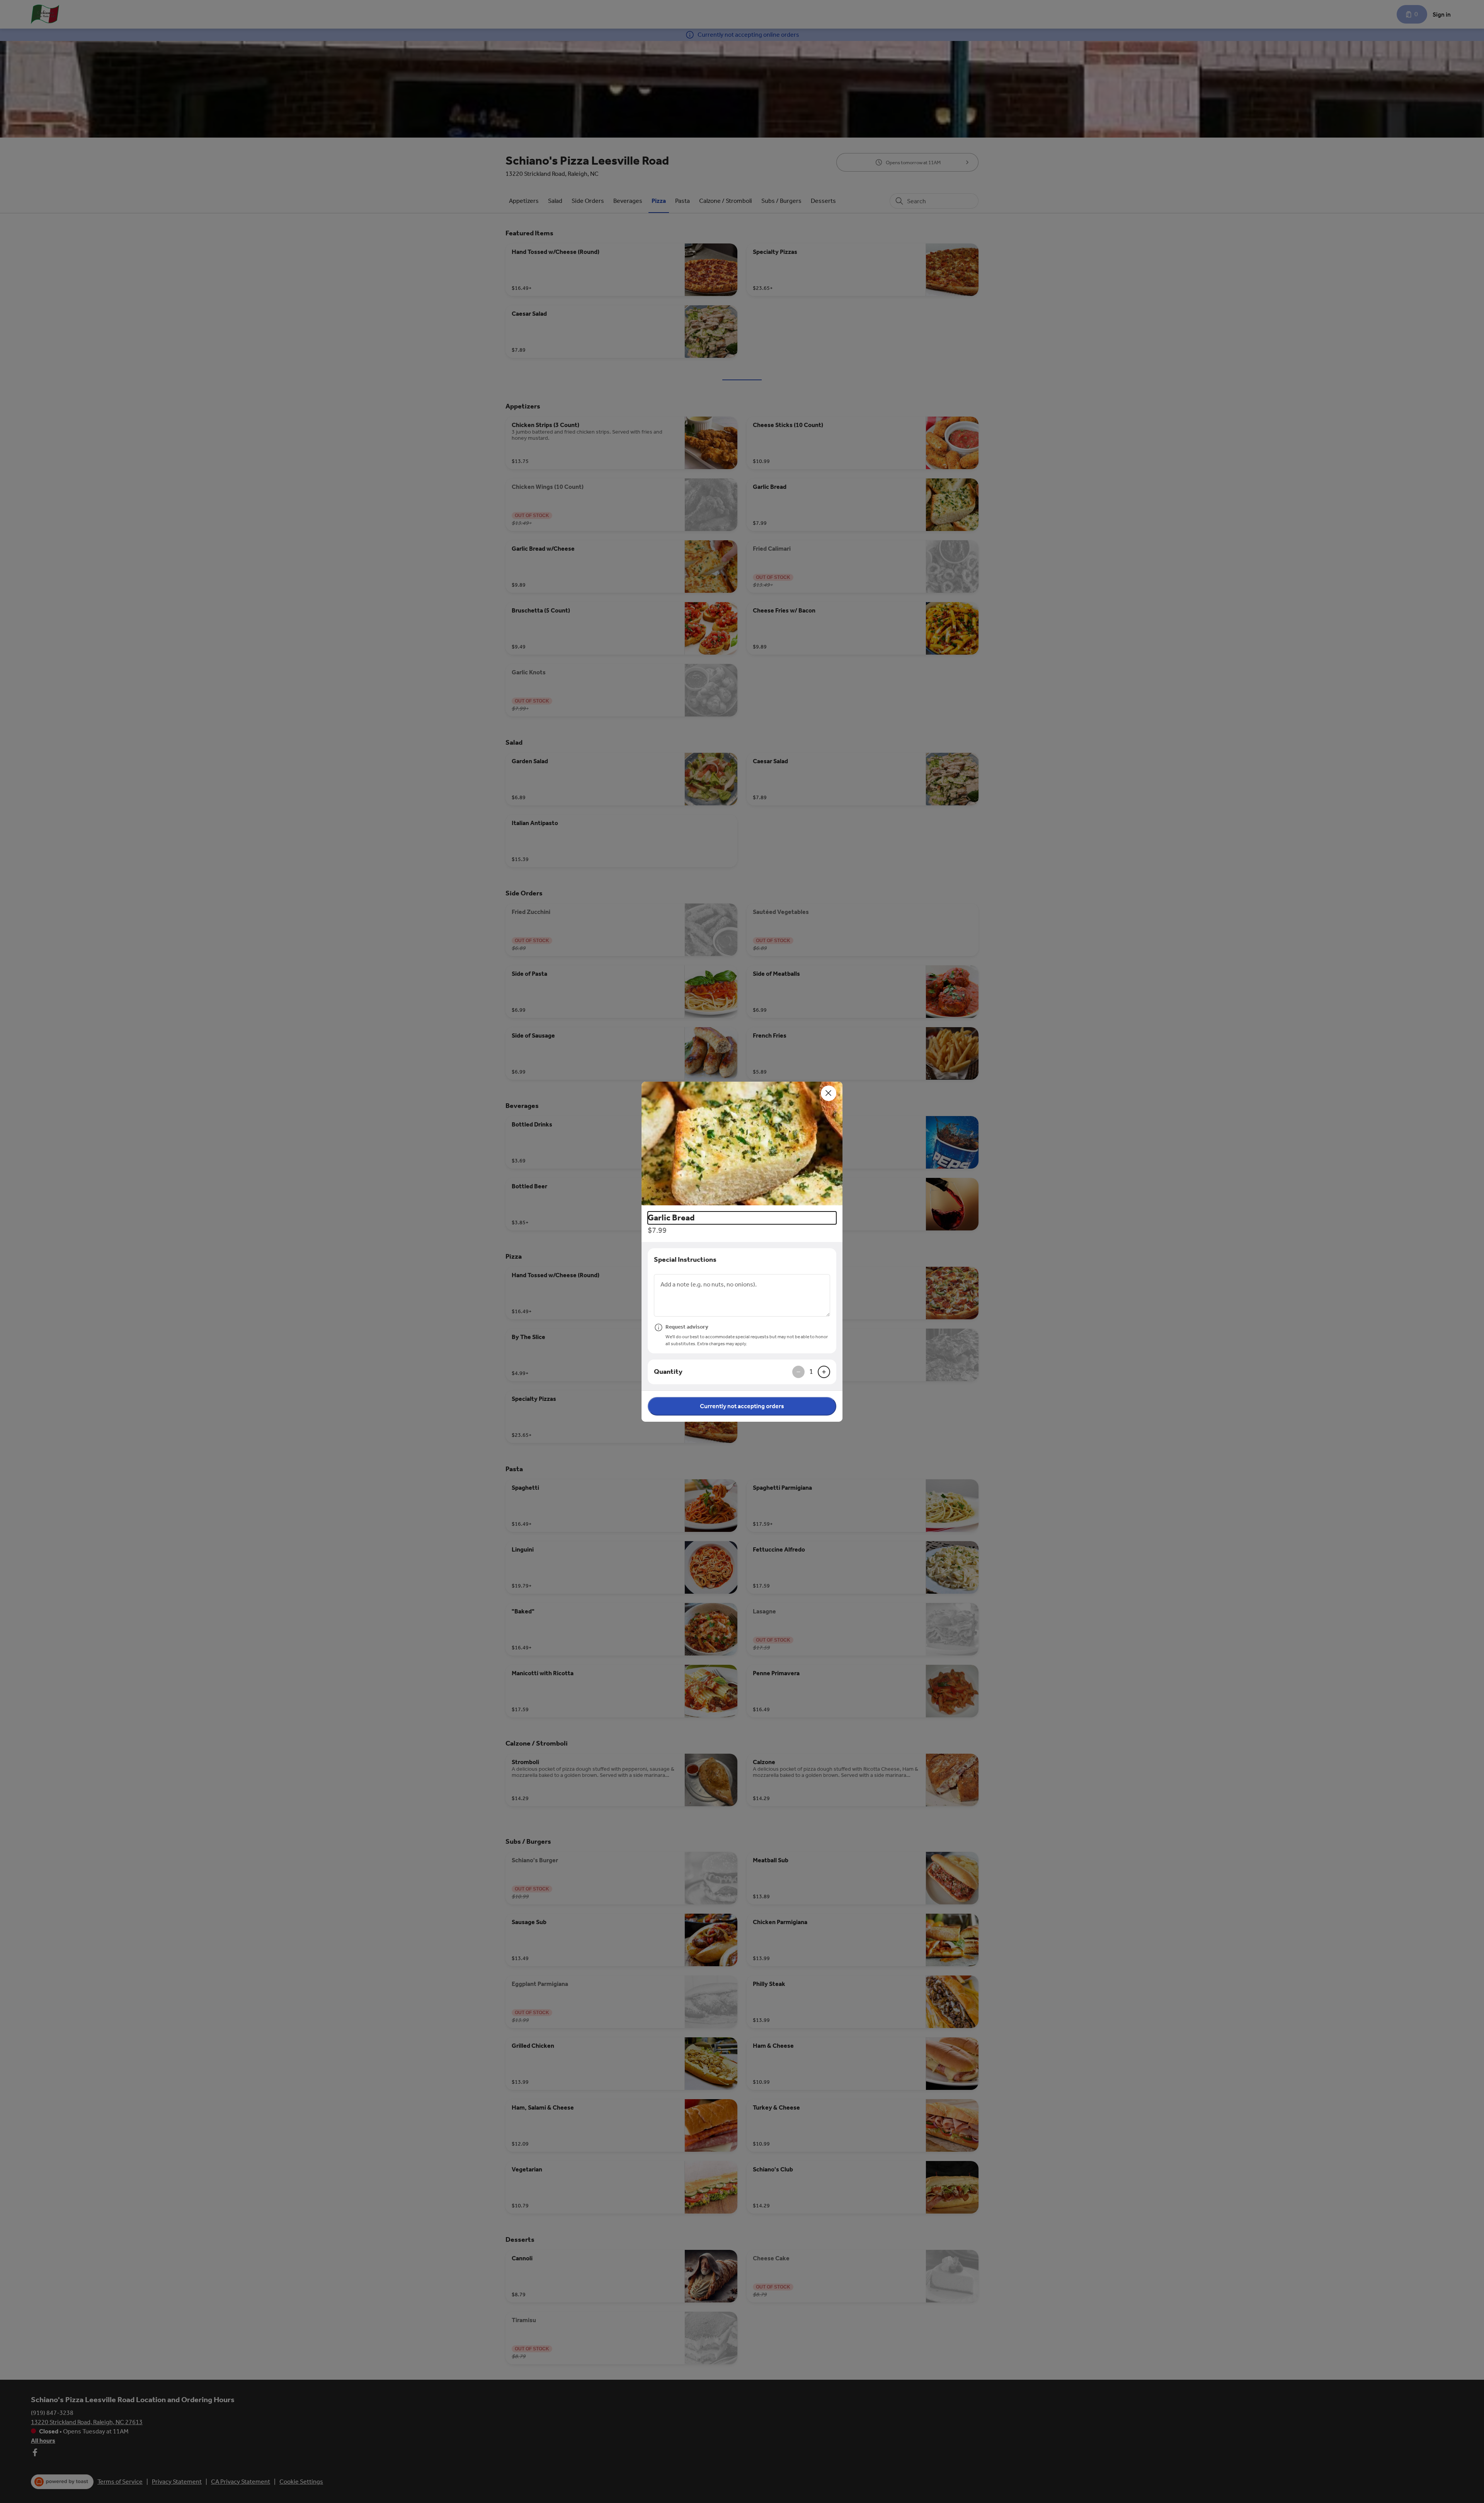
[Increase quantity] (824, 1372)
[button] (742, 1143)
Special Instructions (685, 1259)
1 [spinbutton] (811, 1371)
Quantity (668, 1371)
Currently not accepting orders (742, 1406)
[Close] (829, 1093)
